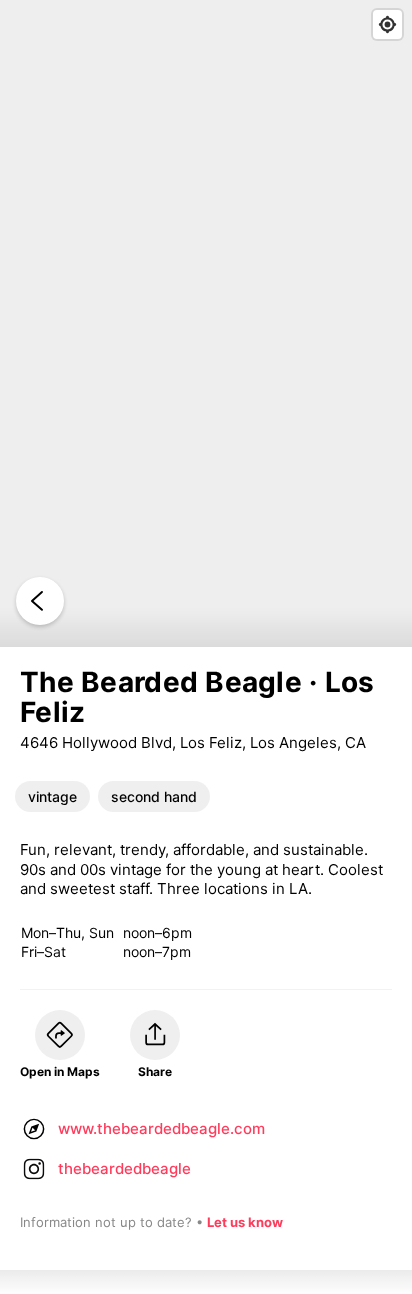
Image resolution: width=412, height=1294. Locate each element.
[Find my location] (387, 24)
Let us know (245, 1222)
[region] (206, 323)
